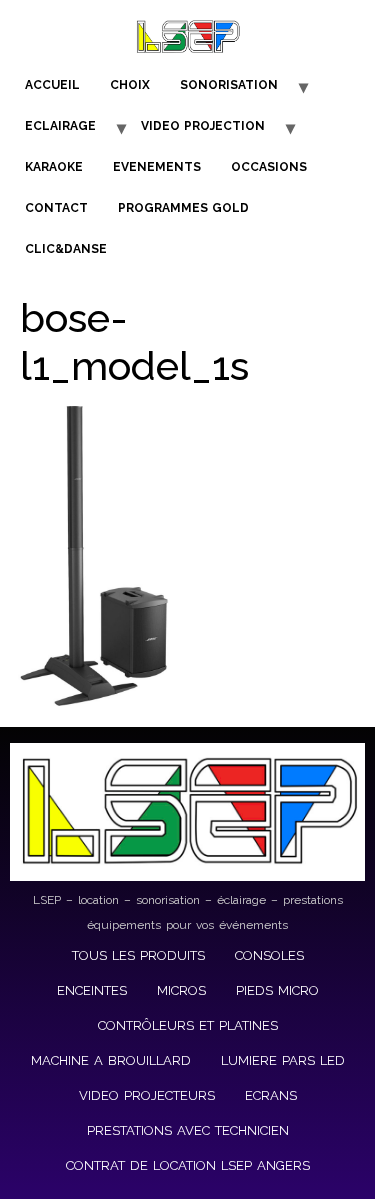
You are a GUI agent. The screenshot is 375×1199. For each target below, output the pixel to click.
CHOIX (130, 85)
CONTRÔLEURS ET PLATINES (188, 1025)
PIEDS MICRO (277, 990)
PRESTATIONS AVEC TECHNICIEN (188, 1130)
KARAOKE (54, 167)
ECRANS (271, 1095)
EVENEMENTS (157, 167)
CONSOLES (269, 955)
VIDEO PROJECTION (203, 126)
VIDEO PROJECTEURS (147, 1095)
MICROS (181, 990)
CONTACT (56, 208)
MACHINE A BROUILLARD (111, 1060)
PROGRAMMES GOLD (183, 208)
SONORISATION (229, 85)
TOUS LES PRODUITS (138, 955)
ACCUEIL (52, 85)
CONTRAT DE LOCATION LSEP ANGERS (188, 1165)
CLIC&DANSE (66, 249)
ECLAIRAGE (60, 126)
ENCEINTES (92, 990)
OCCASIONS (269, 167)
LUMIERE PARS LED (283, 1060)
